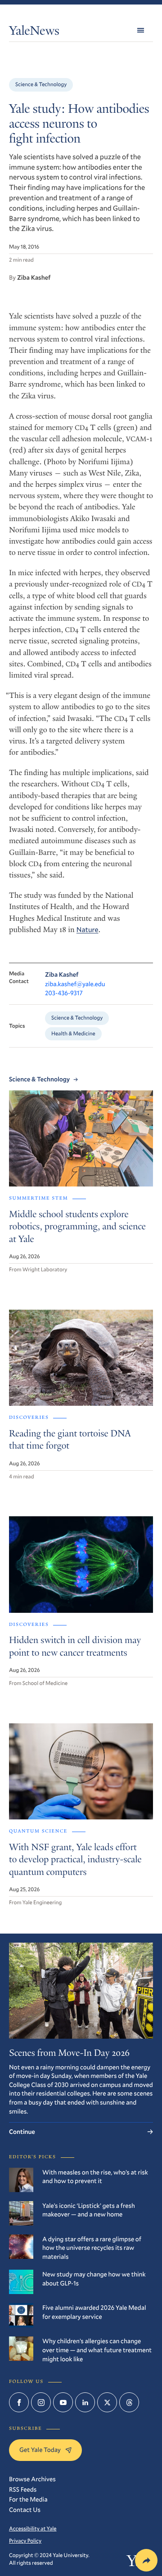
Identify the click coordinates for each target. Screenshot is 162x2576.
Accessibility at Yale (33, 2529)
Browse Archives (32, 2479)
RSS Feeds (23, 2489)
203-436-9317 (64, 993)
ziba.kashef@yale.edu (75, 984)
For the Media (28, 2499)
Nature (88, 930)
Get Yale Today (40, 2449)
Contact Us (25, 2509)
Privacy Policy (25, 2541)
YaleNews (34, 32)
